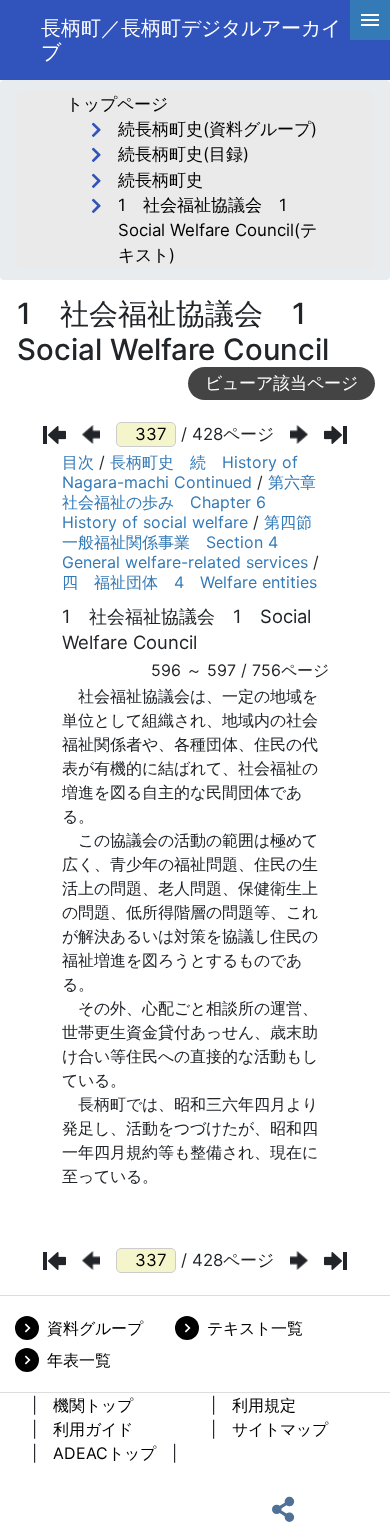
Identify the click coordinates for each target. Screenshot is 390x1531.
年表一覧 (79, 1360)
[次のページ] (299, 434)
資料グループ (95, 1328)
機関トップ (93, 1405)
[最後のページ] (335, 435)
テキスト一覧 (255, 1328)
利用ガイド (93, 1429)
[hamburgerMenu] (370, 20)
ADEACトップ (104, 1453)
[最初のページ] (54, 435)
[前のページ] (91, 434)
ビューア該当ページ (281, 383)
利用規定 (264, 1405)
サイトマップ (280, 1429)
